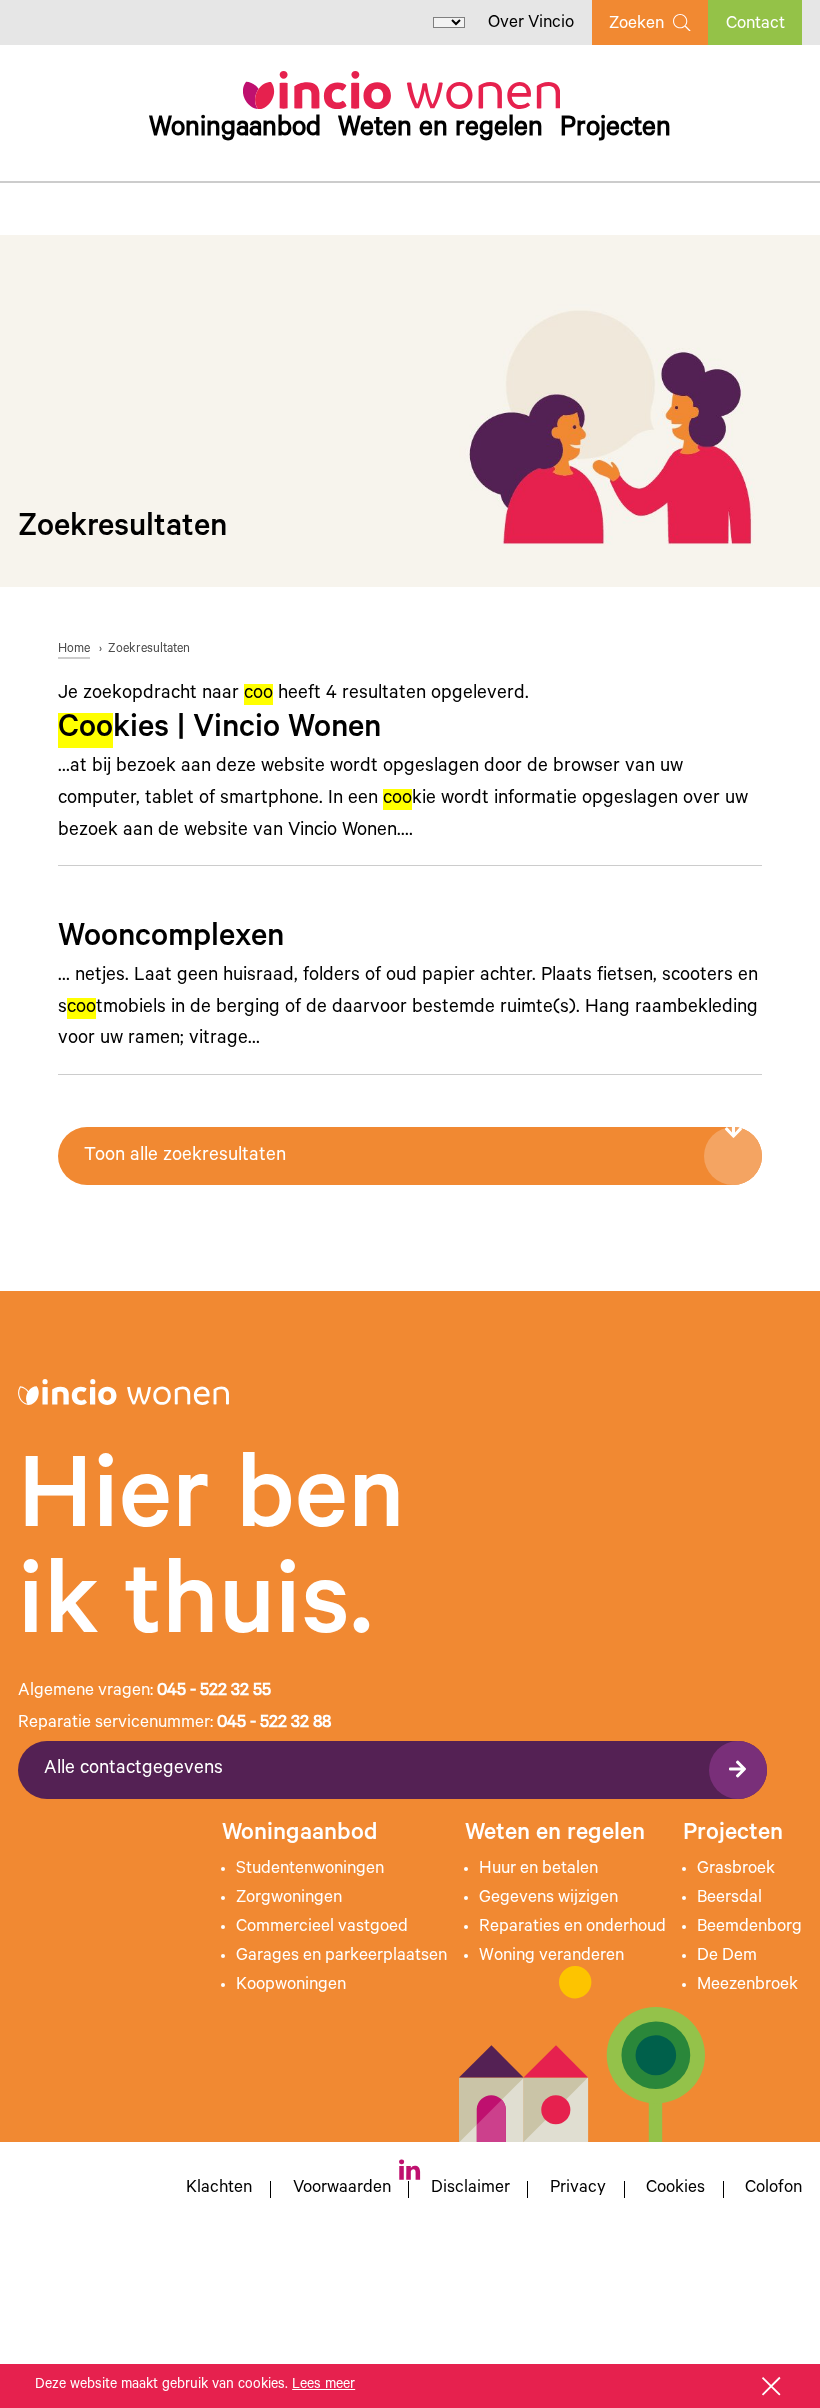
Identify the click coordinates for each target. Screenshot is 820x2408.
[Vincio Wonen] (401, 90)
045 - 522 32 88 (274, 1724)
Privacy (578, 2190)
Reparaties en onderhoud (572, 1928)
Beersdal (729, 1899)
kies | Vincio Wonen (219, 730)
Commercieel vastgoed (322, 1928)
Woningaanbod (235, 130)
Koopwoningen (291, 1986)
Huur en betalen (538, 1870)
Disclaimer (470, 2190)
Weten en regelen (440, 130)
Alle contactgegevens (133, 1769)
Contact (755, 25)
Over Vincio (531, 24)
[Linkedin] (409, 2169)
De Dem (727, 1957)
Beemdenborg (749, 1928)
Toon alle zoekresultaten (185, 1156)
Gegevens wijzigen (548, 1899)
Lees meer (323, 2386)
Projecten (615, 130)
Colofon (773, 2190)
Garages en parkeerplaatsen (341, 1957)
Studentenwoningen (310, 1870)
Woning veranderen (551, 1957)
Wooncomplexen (171, 939)
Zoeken (636, 25)
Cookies (675, 2190)
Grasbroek (736, 1870)
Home (74, 650)
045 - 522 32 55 (214, 1692)
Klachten (219, 2190)
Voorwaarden (342, 2190)
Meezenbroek (747, 1986)
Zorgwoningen (289, 1899)
